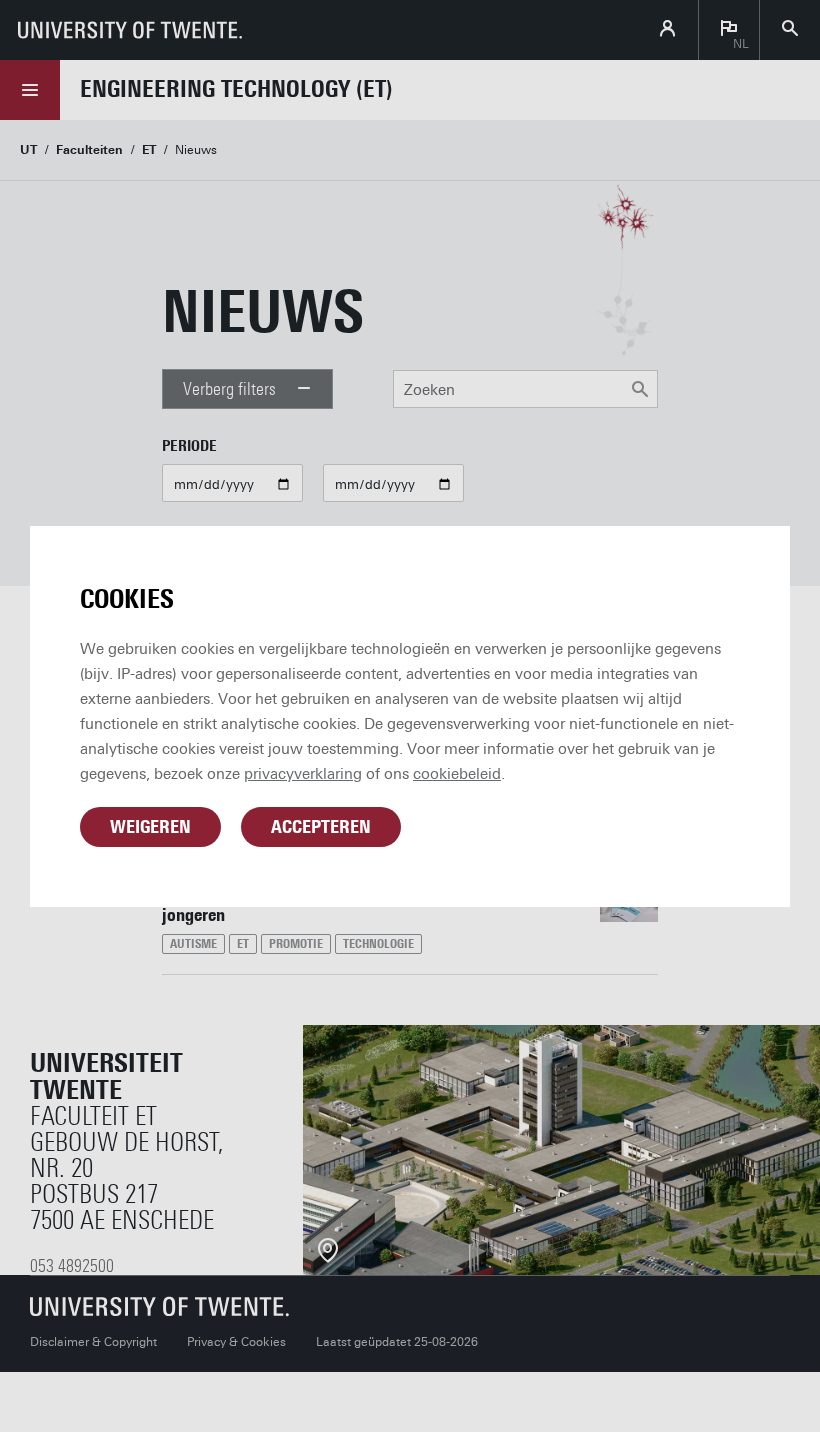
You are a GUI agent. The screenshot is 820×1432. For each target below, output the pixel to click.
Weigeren (150, 827)
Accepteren (321, 827)
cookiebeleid (457, 774)
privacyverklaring (303, 774)
